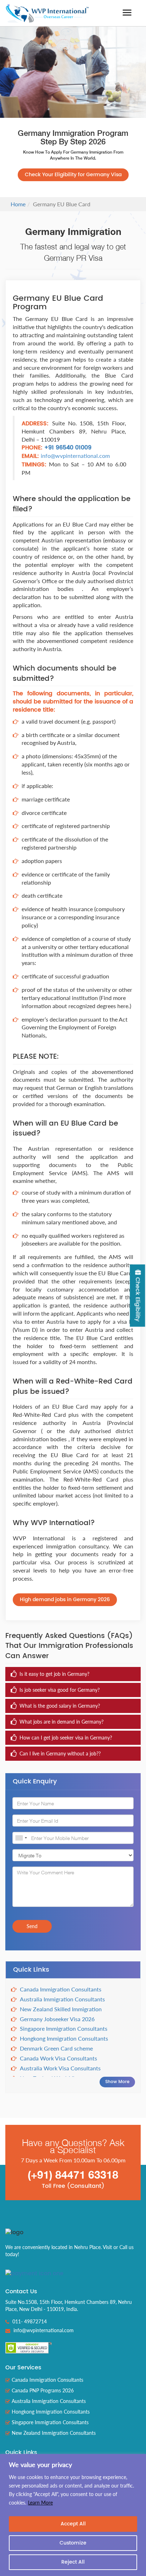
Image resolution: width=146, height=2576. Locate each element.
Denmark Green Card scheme (56, 2048)
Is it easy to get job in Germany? (54, 1674)
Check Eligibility (137, 1299)
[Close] (139, 2460)
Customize (73, 2543)
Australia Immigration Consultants (62, 1999)
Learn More (40, 2503)
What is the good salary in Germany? (60, 1706)
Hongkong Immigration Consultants (64, 2038)
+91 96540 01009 (67, 448)
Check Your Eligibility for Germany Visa (73, 175)
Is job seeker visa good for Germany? (60, 1690)
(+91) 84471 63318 (73, 2175)
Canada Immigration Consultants (61, 1989)
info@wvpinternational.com (75, 456)
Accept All (73, 2524)
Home (18, 204)
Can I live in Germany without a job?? (60, 1753)
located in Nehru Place (76, 2247)
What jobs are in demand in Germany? (61, 1722)
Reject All (73, 2562)
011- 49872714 (29, 2321)
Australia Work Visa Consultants (60, 2068)
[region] (73, 2515)
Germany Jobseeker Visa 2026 (57, 2019)
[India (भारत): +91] (21, 1838)
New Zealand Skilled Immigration (61, 2009)
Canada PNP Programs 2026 (43, 2390)
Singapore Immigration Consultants (64, 2028)
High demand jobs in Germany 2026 (65, 1600)
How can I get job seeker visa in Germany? (66, 1738)
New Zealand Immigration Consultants (54, 2433)
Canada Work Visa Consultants (58, 2058)
